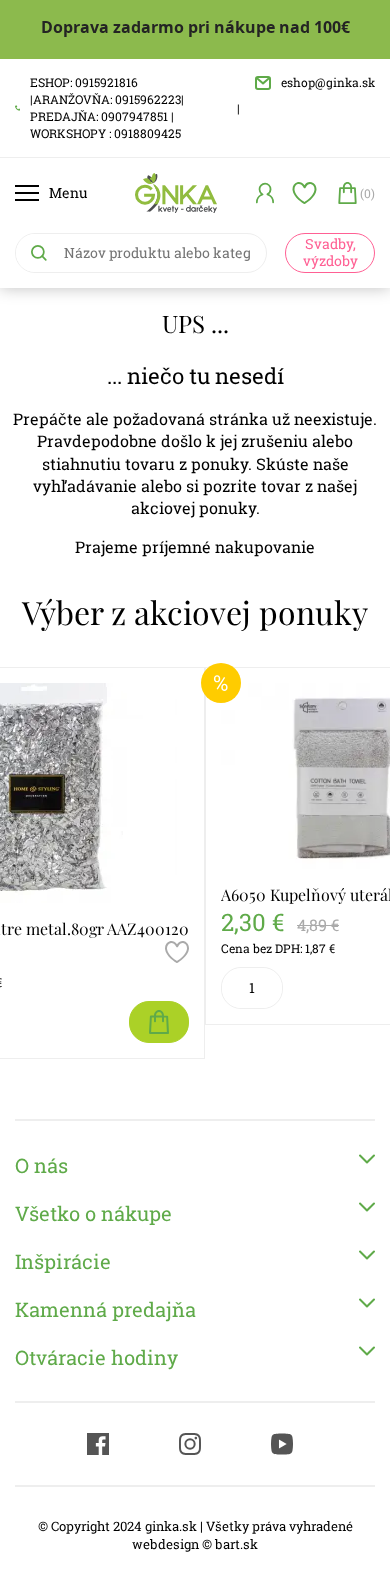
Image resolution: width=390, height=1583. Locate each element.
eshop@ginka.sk (328, 82)
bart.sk (236, 1544)
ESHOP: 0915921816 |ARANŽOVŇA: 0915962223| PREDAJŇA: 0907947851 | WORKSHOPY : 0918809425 (107, 107)
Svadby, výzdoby (330, 252)
